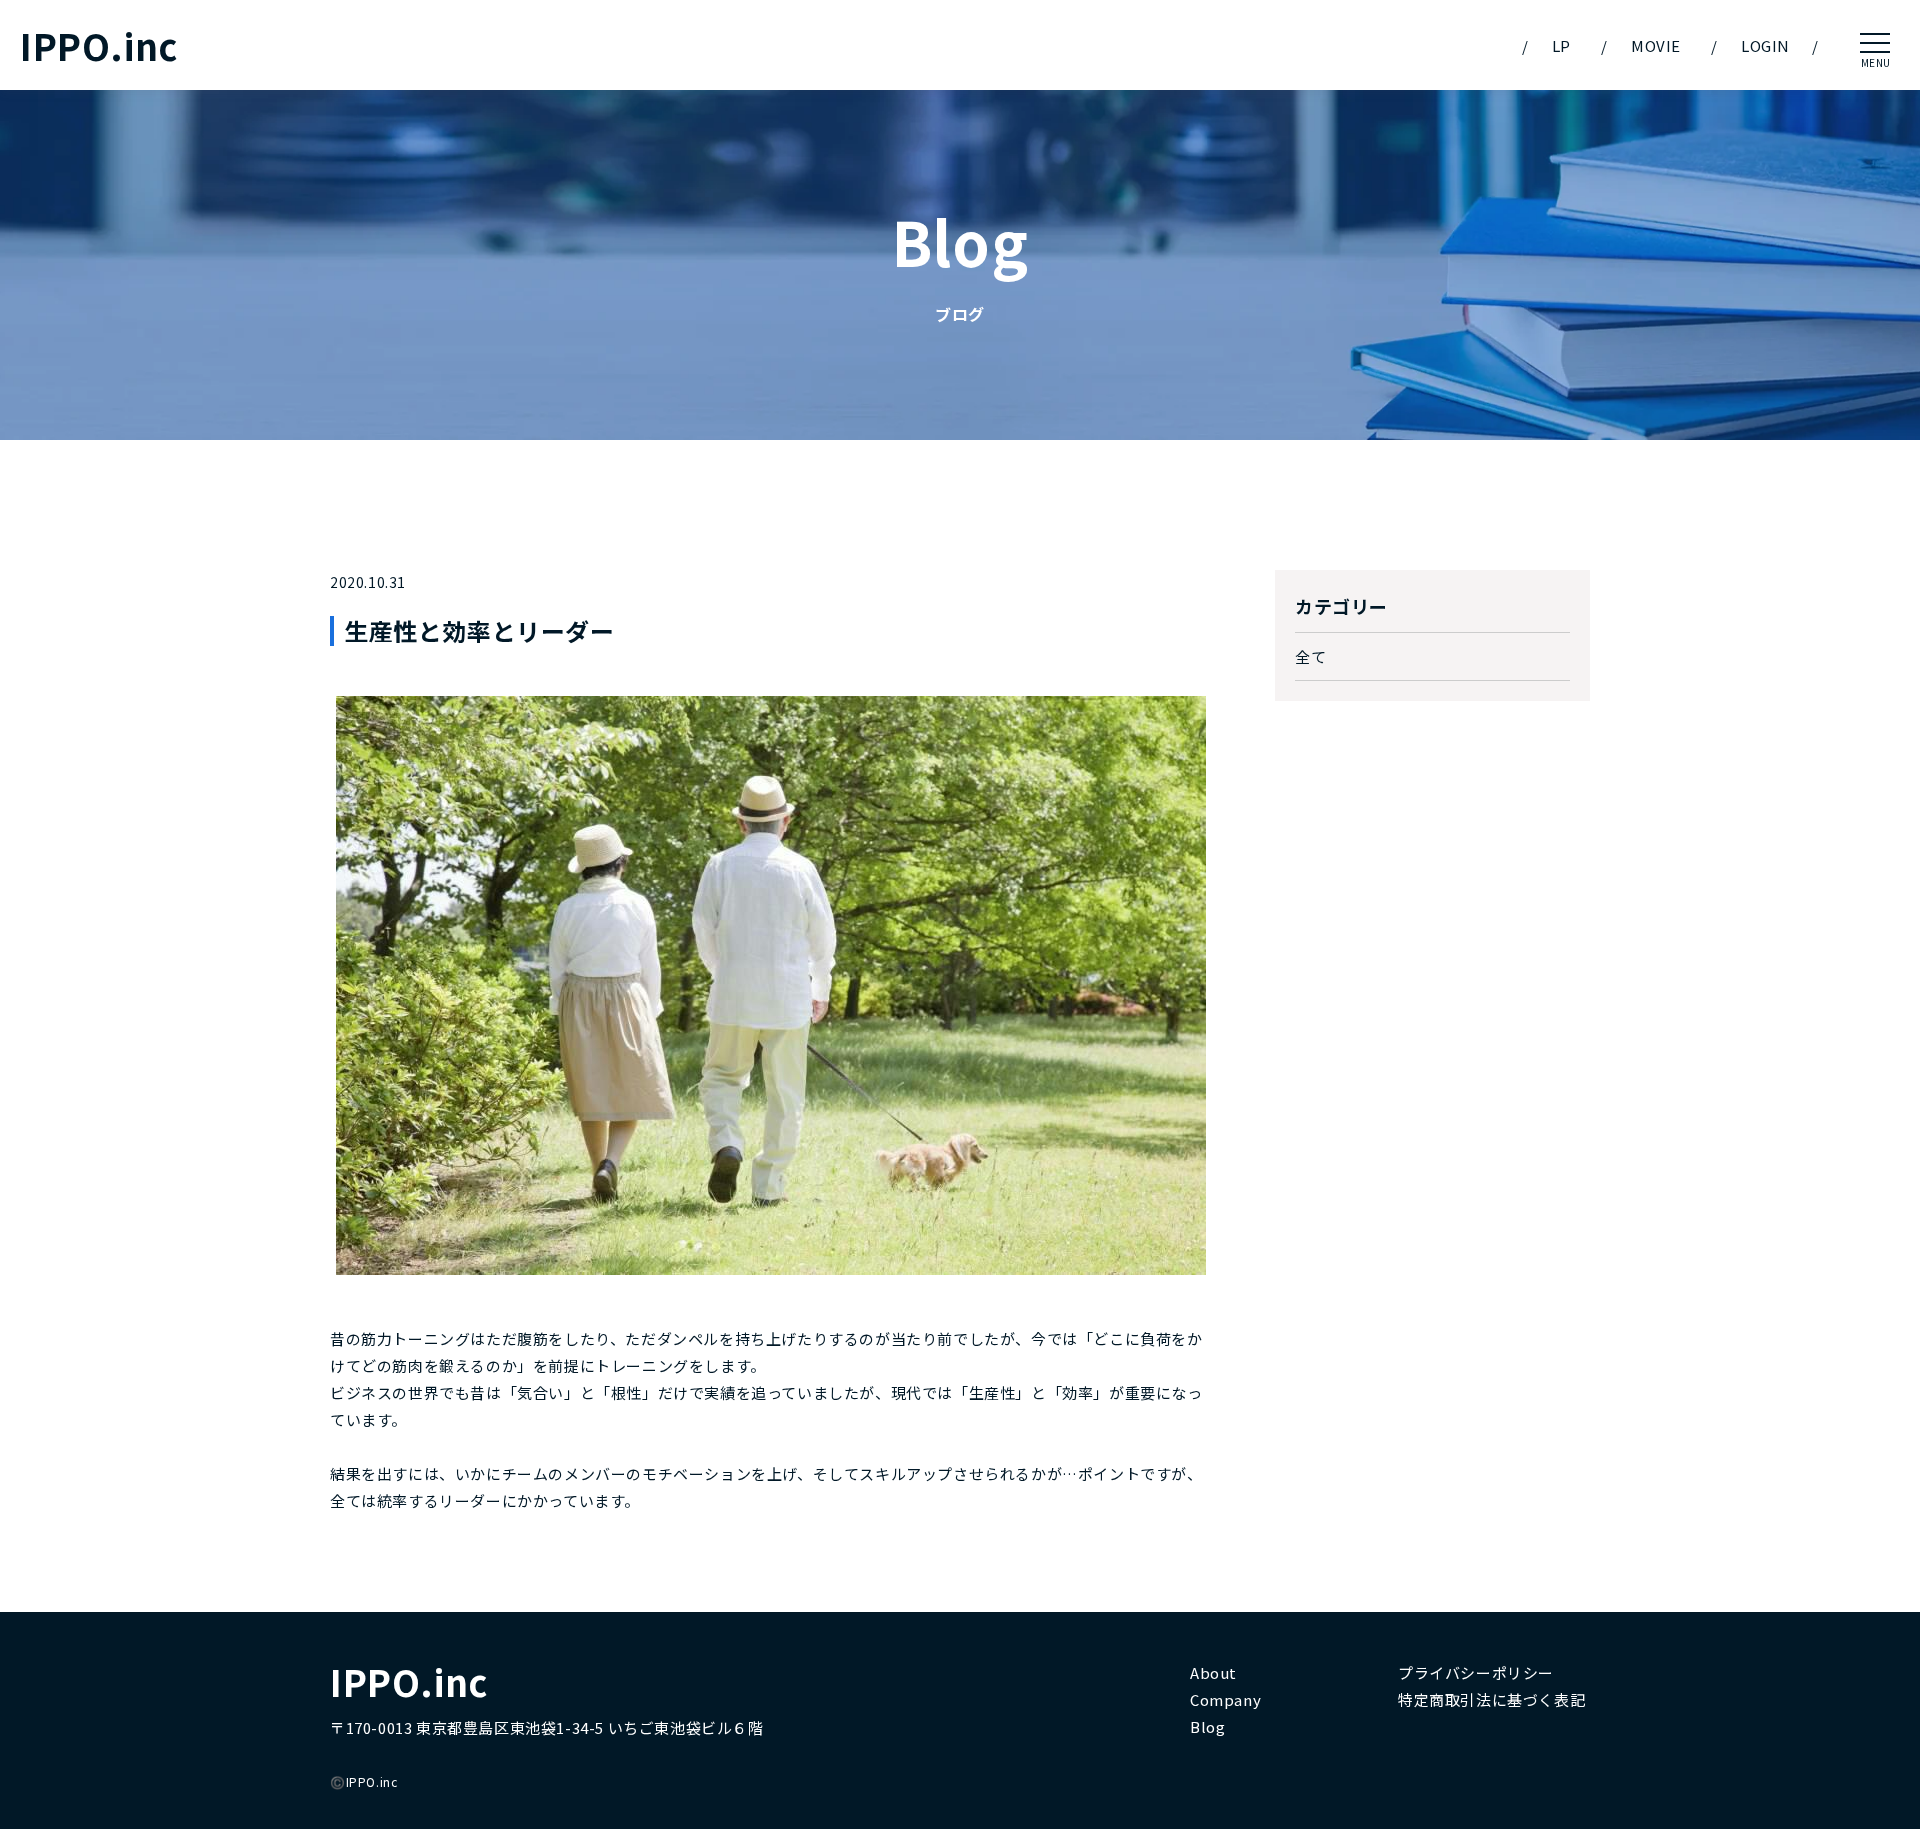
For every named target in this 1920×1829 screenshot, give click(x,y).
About (1213, 1672)
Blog (1207, 1726)
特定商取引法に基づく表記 (1491, 1699)
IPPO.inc (99, 45)
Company (1225, 1699)
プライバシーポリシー (1476, 1672)
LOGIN (1765, 45)
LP (1561, 45)
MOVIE (1656, 45)
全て (1310, 656)
